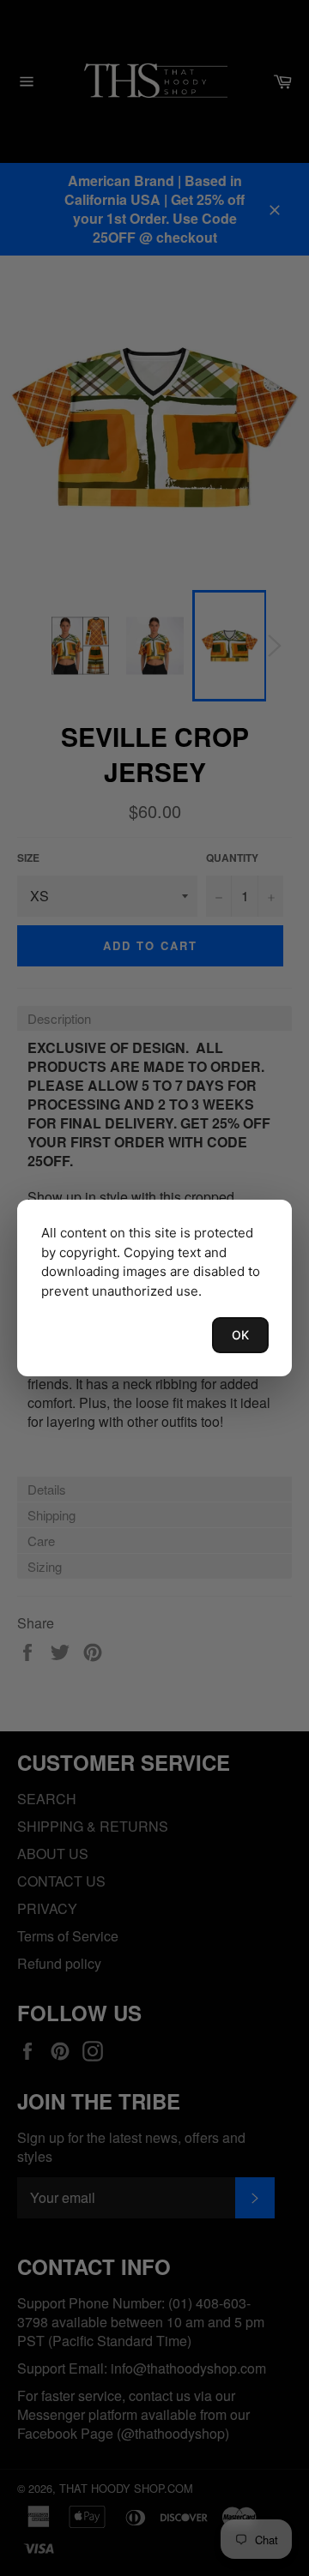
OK (240, 1335)
